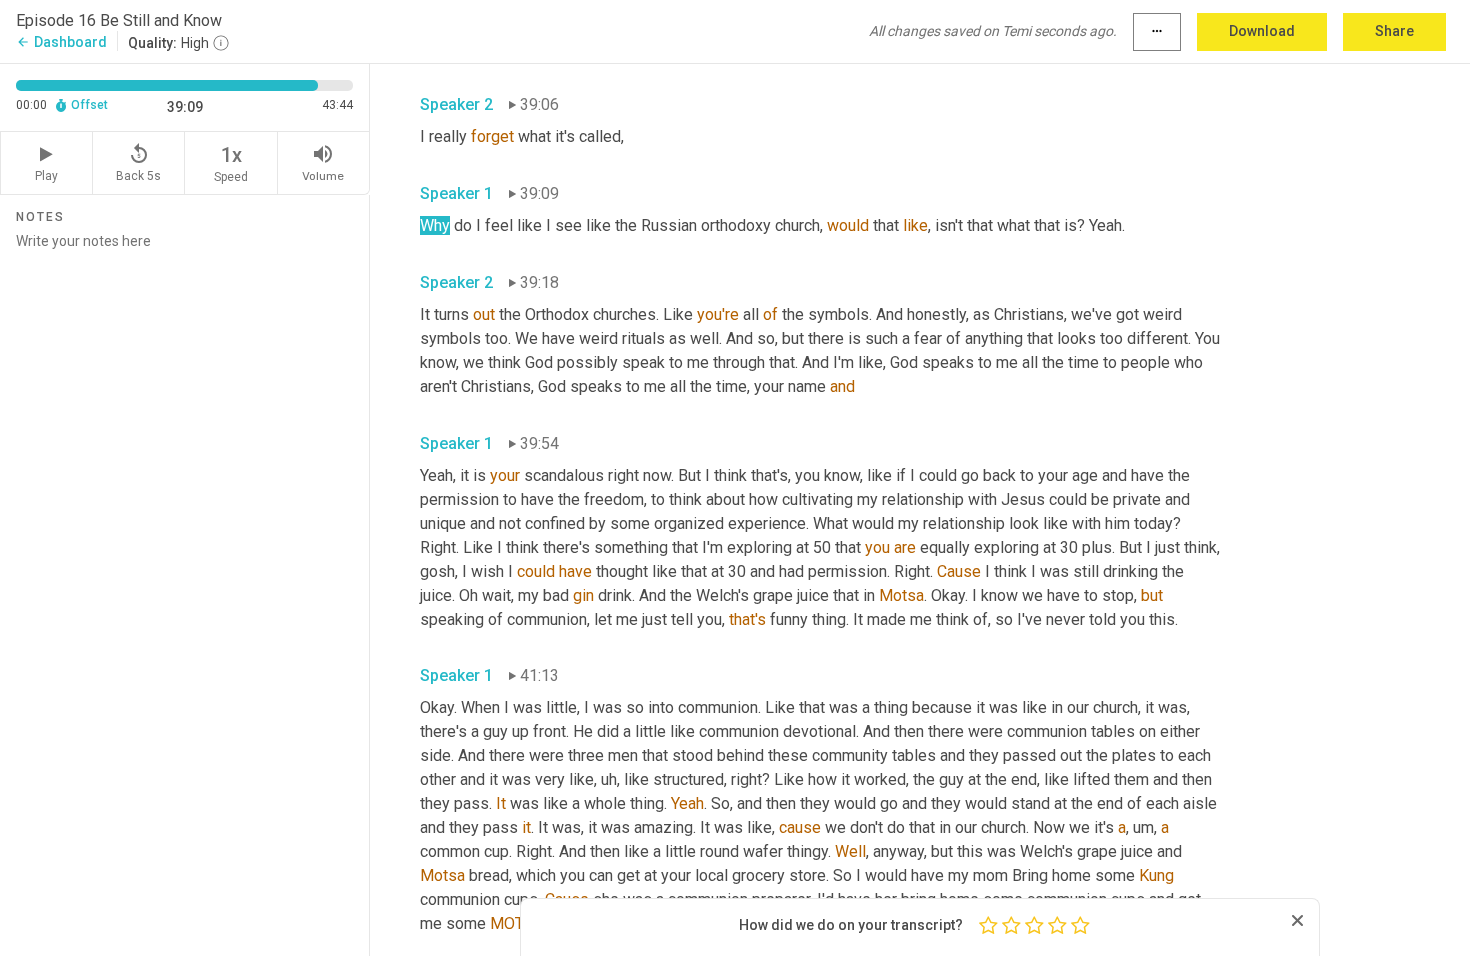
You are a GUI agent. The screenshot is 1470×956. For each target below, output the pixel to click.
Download (1262, 31)
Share (1394, 31)
